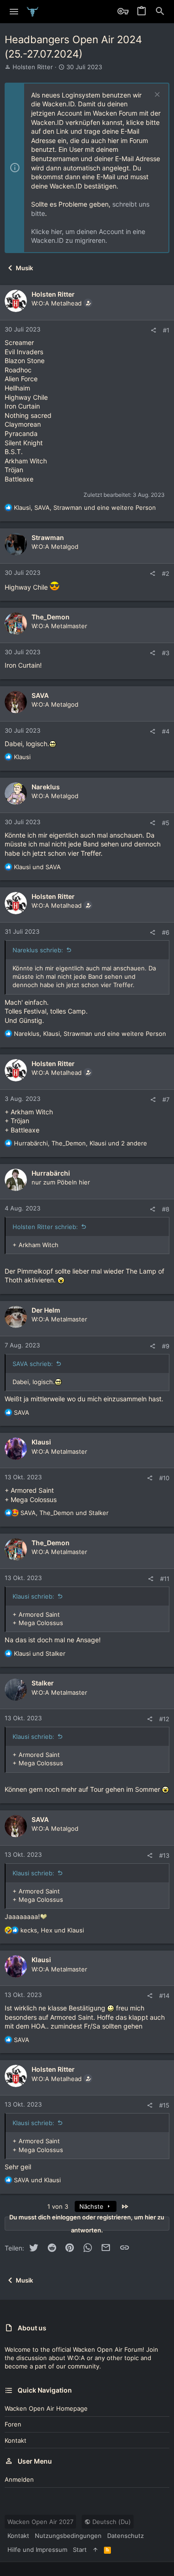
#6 (166, 932)
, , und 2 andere (81, 1143)
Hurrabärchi (51, 1173)
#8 (166, 1209)
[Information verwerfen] (156, 95)
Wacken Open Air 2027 (40, 2522)
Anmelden (19, 2479)
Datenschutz (126, 2536)
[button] (14, 12)
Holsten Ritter (33, 67)
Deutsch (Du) (111, 2522)
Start (80, 2550)
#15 (164, 2105)
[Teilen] (153, 330)
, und (64, 1513)
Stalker (43, 1683)
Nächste (92, 2206)
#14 (164, 1996)
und (37, 867)
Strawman (48, 537)
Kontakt (16, 2440)
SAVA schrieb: (33, 1364)
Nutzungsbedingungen (68, 2536)
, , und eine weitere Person (85, 507)
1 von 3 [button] (58, 2206)
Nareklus (46, 787)
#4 (166, 731)
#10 (164, 1478)
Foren (13, 2424)
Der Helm (46, 1310)
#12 (164, 1719)
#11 (165, 1579)
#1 (166, 330)
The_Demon (51, 617)
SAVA (40, 695)
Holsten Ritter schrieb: (45, 1227)
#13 (164, 1855)
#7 (166, 1099)
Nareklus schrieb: (38, 950)
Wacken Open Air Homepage (46, 2408)
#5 (166, 823)
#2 (166, 573)
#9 (166, 1346)
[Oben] (95, 2550)
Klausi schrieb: (33, 1596)
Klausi (41, 1442)
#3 (166, 653)
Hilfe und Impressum (37, 2550)
